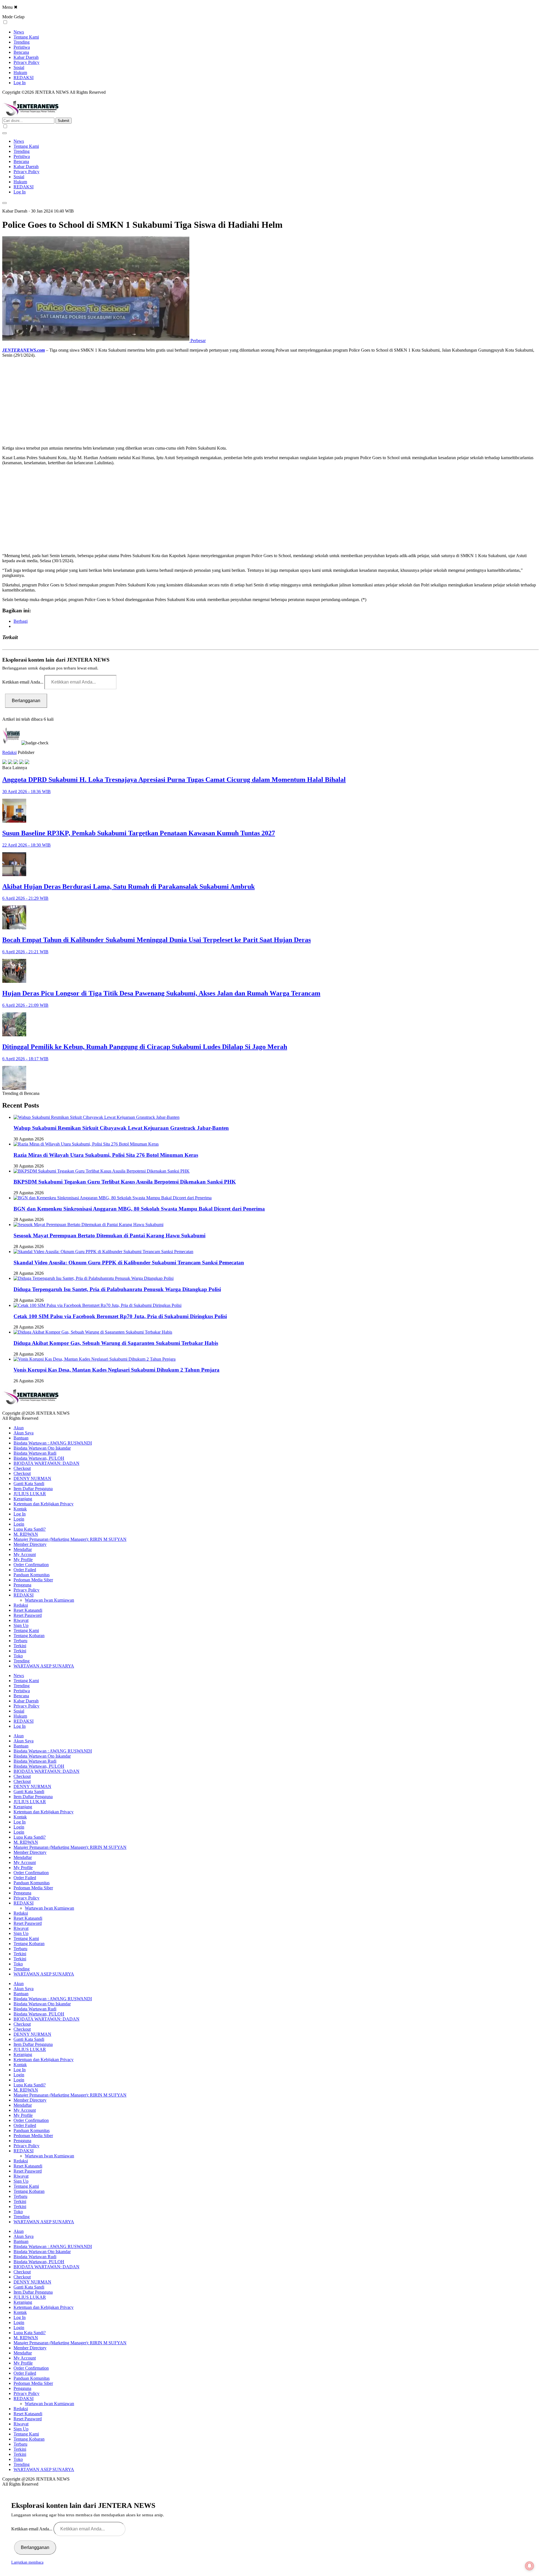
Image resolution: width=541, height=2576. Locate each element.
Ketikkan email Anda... (23, 682)
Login (19, 1519)
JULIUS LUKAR (30, 1494)
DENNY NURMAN (32, 1478)
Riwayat (21, 1620)
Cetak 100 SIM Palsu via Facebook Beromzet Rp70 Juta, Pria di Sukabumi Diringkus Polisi (120, 1316)
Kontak (20, 1509)
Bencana (21, 52)
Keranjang (23, 1499)
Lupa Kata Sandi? (30, 1529)
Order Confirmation (31, 1565)
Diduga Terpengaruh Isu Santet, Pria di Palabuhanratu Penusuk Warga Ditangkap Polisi (117, 1289)
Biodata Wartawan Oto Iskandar (42, 1448)
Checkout (22, 1468)
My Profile (23, 1560)
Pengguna (22, 1585)
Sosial (19, 67)
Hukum (20, 72)
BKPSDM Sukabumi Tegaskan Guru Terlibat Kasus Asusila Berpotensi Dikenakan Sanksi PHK (125, 1182)
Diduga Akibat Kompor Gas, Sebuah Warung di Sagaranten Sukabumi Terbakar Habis (116, 1343)
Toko (18, 1656)
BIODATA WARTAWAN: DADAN (46, 1463)
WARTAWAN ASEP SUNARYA (44, 1666)
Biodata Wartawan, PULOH (39, 1458)
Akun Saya (24, 1433)
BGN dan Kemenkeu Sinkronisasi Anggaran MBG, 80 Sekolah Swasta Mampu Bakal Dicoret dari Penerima (139, 1209)
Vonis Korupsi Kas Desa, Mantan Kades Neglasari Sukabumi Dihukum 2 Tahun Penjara (117, 1370)
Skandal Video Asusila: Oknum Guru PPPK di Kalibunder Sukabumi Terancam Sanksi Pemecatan (129, 1263)
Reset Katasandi (28, 1610)
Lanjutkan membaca (27, 2562)
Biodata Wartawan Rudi (35, 1453)
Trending (22, 42)
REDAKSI (24, 78)
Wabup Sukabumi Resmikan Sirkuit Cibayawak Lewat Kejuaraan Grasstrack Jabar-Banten (121, 1128)
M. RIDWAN (26, 1534)
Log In (20, 83)
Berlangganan (26, 701)
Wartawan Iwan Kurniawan (49, 1600)
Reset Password (28, 1615)
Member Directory (30, 1544)
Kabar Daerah (26, 57)
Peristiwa (22, 47)
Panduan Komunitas (32, 1575)
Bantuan (21, 1438)
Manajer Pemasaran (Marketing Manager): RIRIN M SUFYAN (70, 1539)
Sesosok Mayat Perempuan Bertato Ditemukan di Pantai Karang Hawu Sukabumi (109, 1235)
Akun (19, 1428)
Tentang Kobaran (29, 1636)
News (19, 32)
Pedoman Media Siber (33, 1580)
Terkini (20, 1646)
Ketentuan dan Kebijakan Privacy (44, 1504)
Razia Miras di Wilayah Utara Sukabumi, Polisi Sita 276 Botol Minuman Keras (106, 1155)
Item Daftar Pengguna (33, 1489)
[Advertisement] (171, 402)
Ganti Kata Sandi (29, 1484)
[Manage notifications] (529, 2566)
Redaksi (9, 752)
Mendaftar (23, 1549)
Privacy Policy (26, 62)
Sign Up (21, 1625)
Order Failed (25, 1570)
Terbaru (20, 1641)
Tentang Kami (26, 37)
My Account (25, 1554)
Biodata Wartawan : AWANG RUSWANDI (53, 1443)
